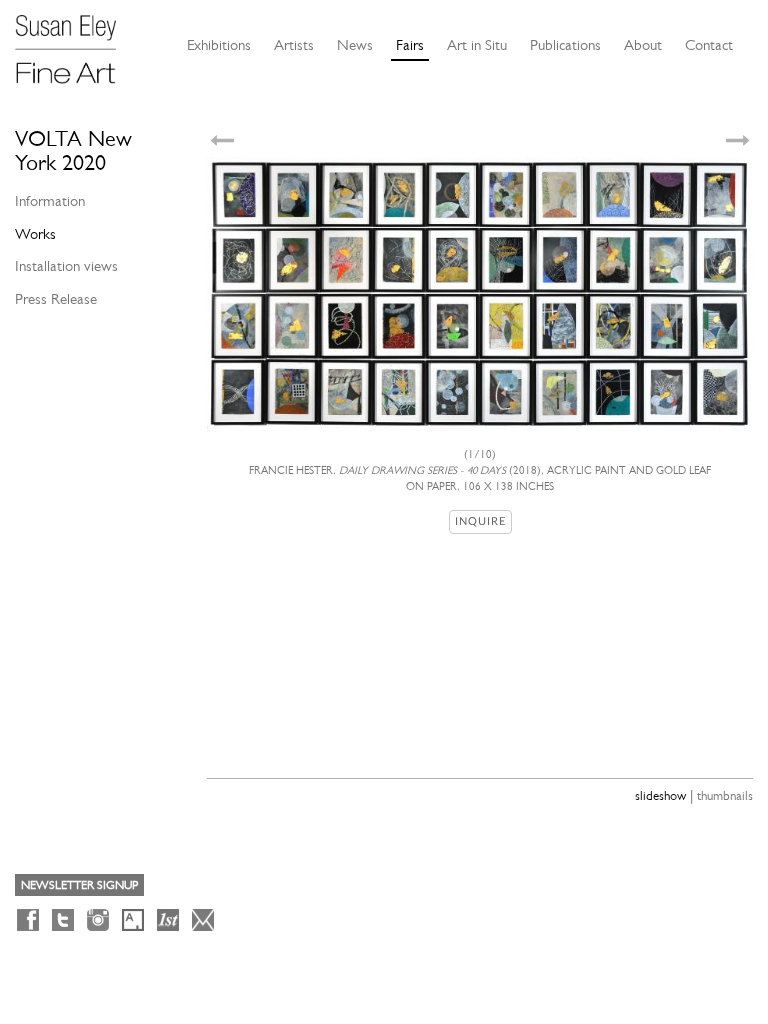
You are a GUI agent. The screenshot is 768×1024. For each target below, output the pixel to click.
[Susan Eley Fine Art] (75, 42)
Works (35, 234)
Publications (565, 45)
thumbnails (725, 795)
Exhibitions (219, 45)
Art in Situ (477, 45)
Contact (709, 45)
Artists (294, 45)
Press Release (56, 299)
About (643, 45)
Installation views (66, 266)
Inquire (480, 521)
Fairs (410, 45)
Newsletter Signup (79, 885)
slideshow (660, 795)
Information (50, 201)
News (355, 45)
